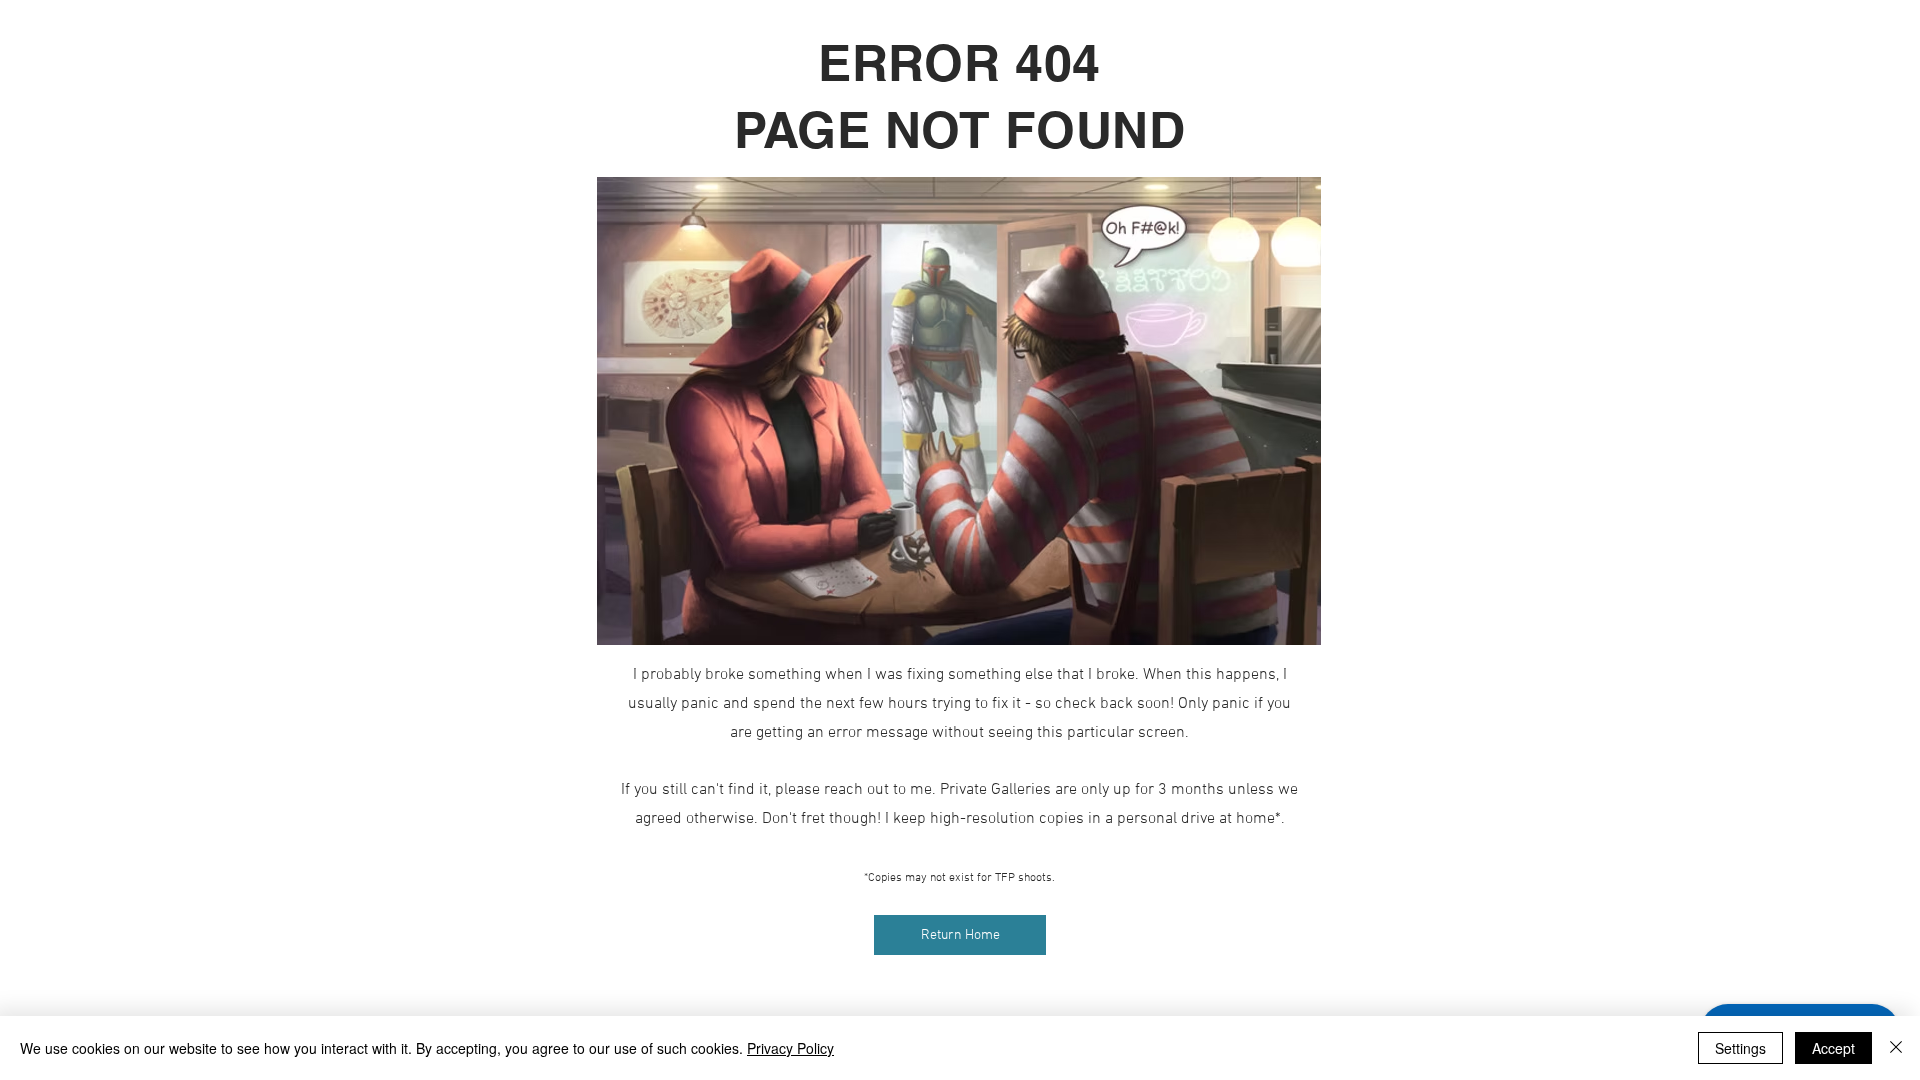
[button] (960, 935)
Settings (1740, 1048)
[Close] (1896, 1048)
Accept (1833, 1048)
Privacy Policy (790, 1048)
